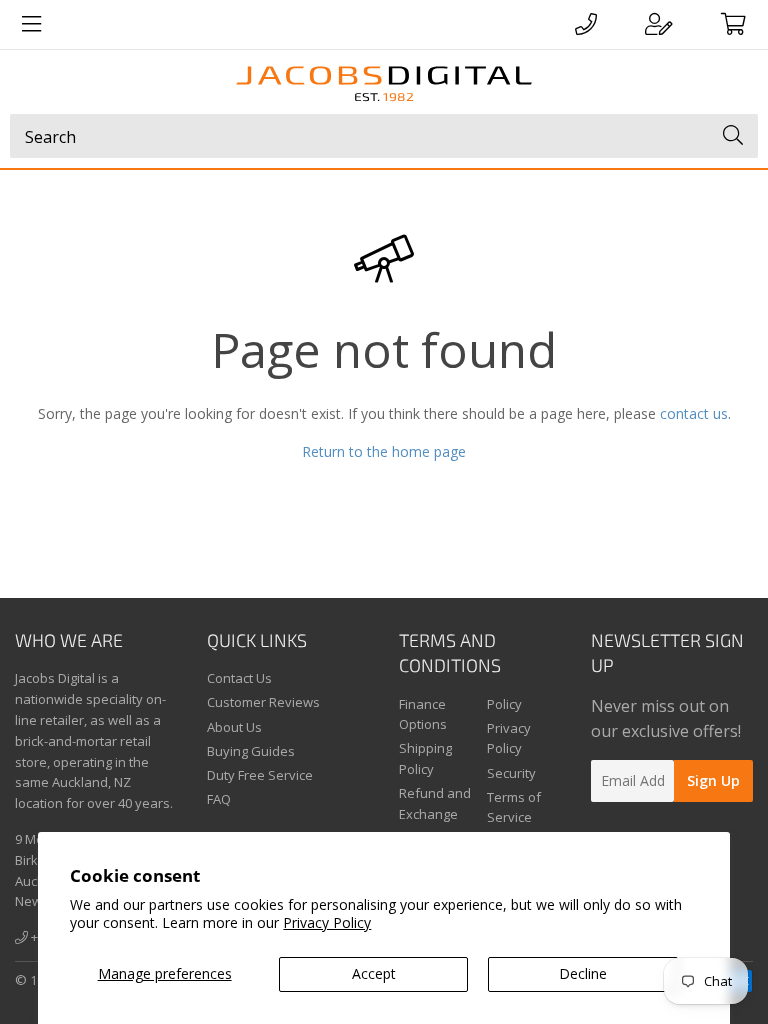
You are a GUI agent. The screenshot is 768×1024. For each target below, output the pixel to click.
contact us (694, 413)
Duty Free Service (260, 775)
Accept (374, 973)
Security (511, 773)
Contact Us (239, 678)
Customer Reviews (263, 702)
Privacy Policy (327, 922)
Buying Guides (251, 751)
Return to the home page (384, 451)
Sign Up (713, 780)
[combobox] (384, 136)
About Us (234, 727)
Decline (583, 973)
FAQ (219, 799)
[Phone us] (586, 24)
